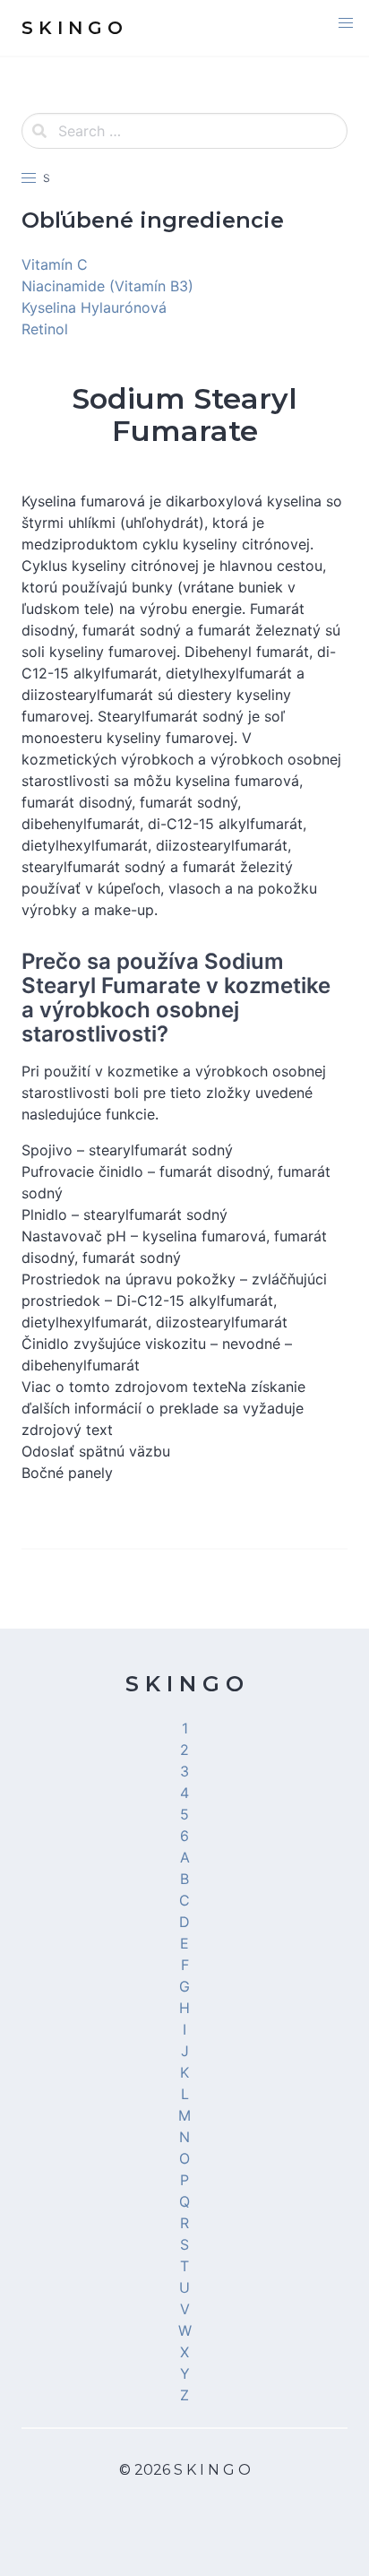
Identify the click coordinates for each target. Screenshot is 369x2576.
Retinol (45, 329)
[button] (346, 23)
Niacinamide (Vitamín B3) (107, 286)
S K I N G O (184, 1684)
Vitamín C (55, 264)
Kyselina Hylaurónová (94, 307)
